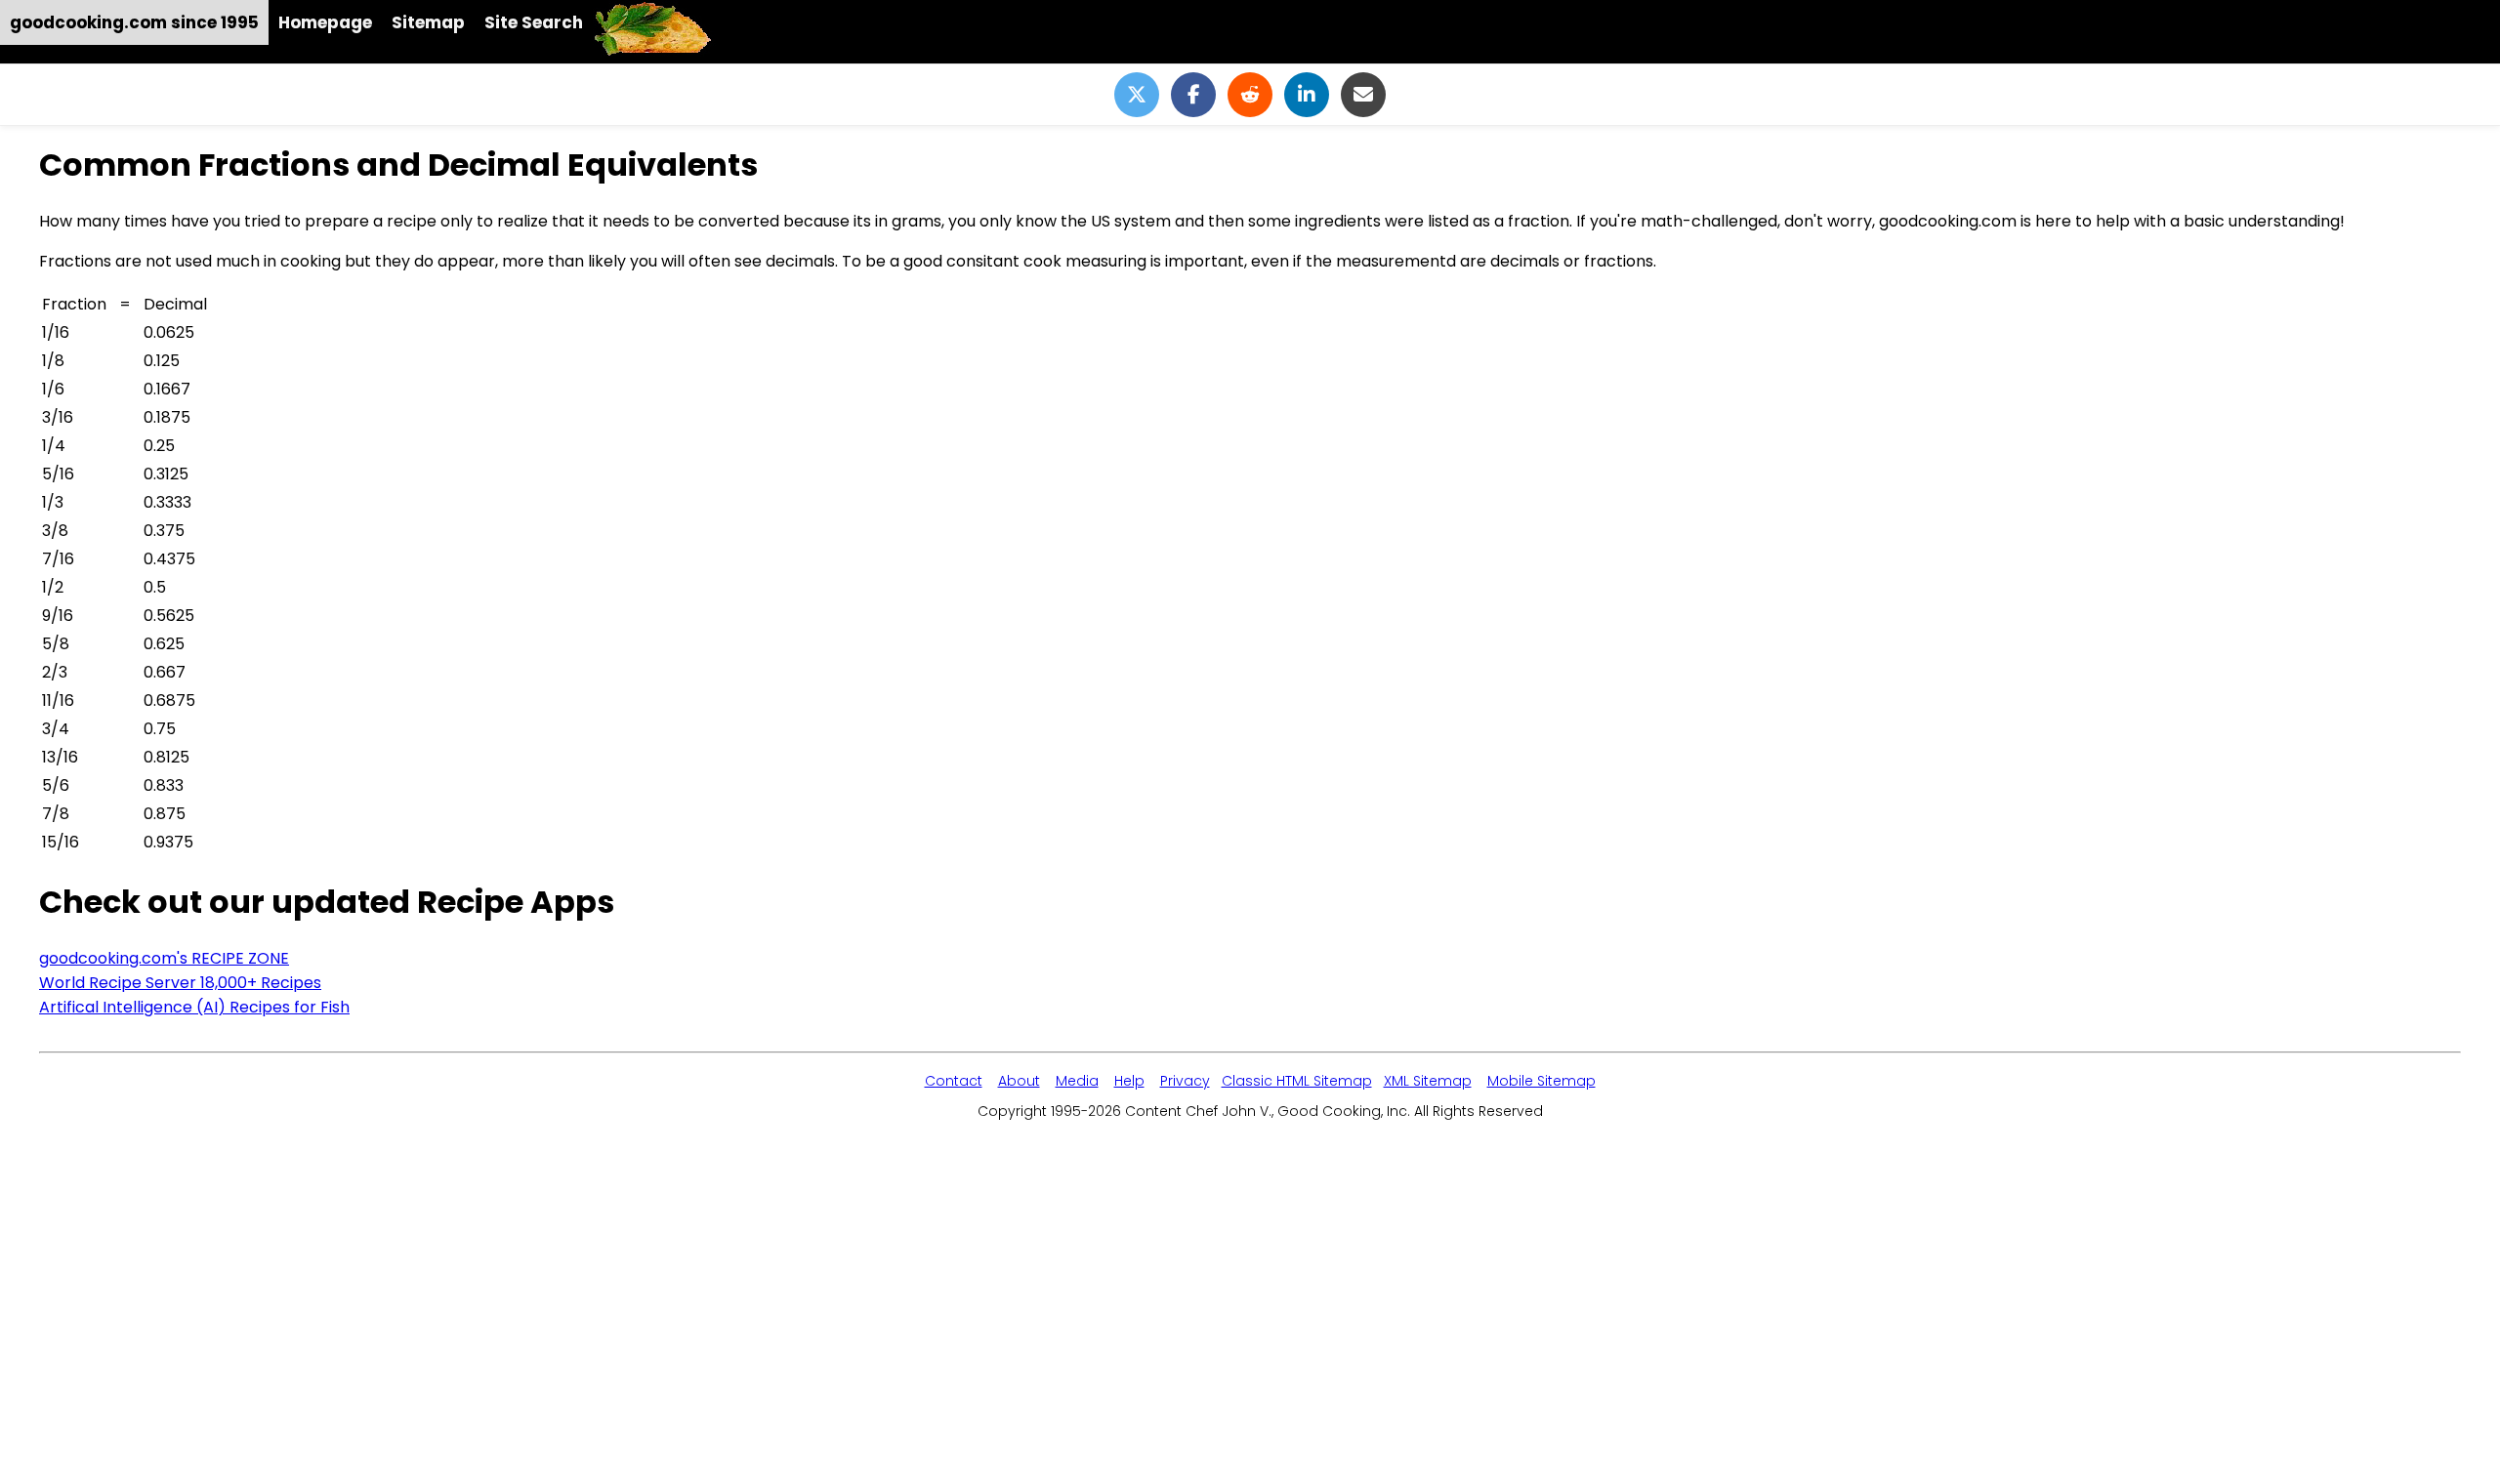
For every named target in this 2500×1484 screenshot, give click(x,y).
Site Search (534, 22)
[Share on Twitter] (1137, 95)
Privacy (1185, 1081)
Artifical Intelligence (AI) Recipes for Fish (194, 1007)
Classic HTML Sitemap (1297, 1081)
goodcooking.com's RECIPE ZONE (164, 958)
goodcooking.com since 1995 (134, 22)
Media (1077, 1081)
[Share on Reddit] (1250, 95)
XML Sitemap (1428, 1081)
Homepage (325, 22)
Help (1129, 1081)
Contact (954, 1081)
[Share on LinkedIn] (1307, 95)
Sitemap (428, 22)
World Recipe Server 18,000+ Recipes (180, 983)
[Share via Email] (1363, 95)
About (1019, 1081)
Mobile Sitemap (1542, 1081)
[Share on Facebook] (1193, 95)
